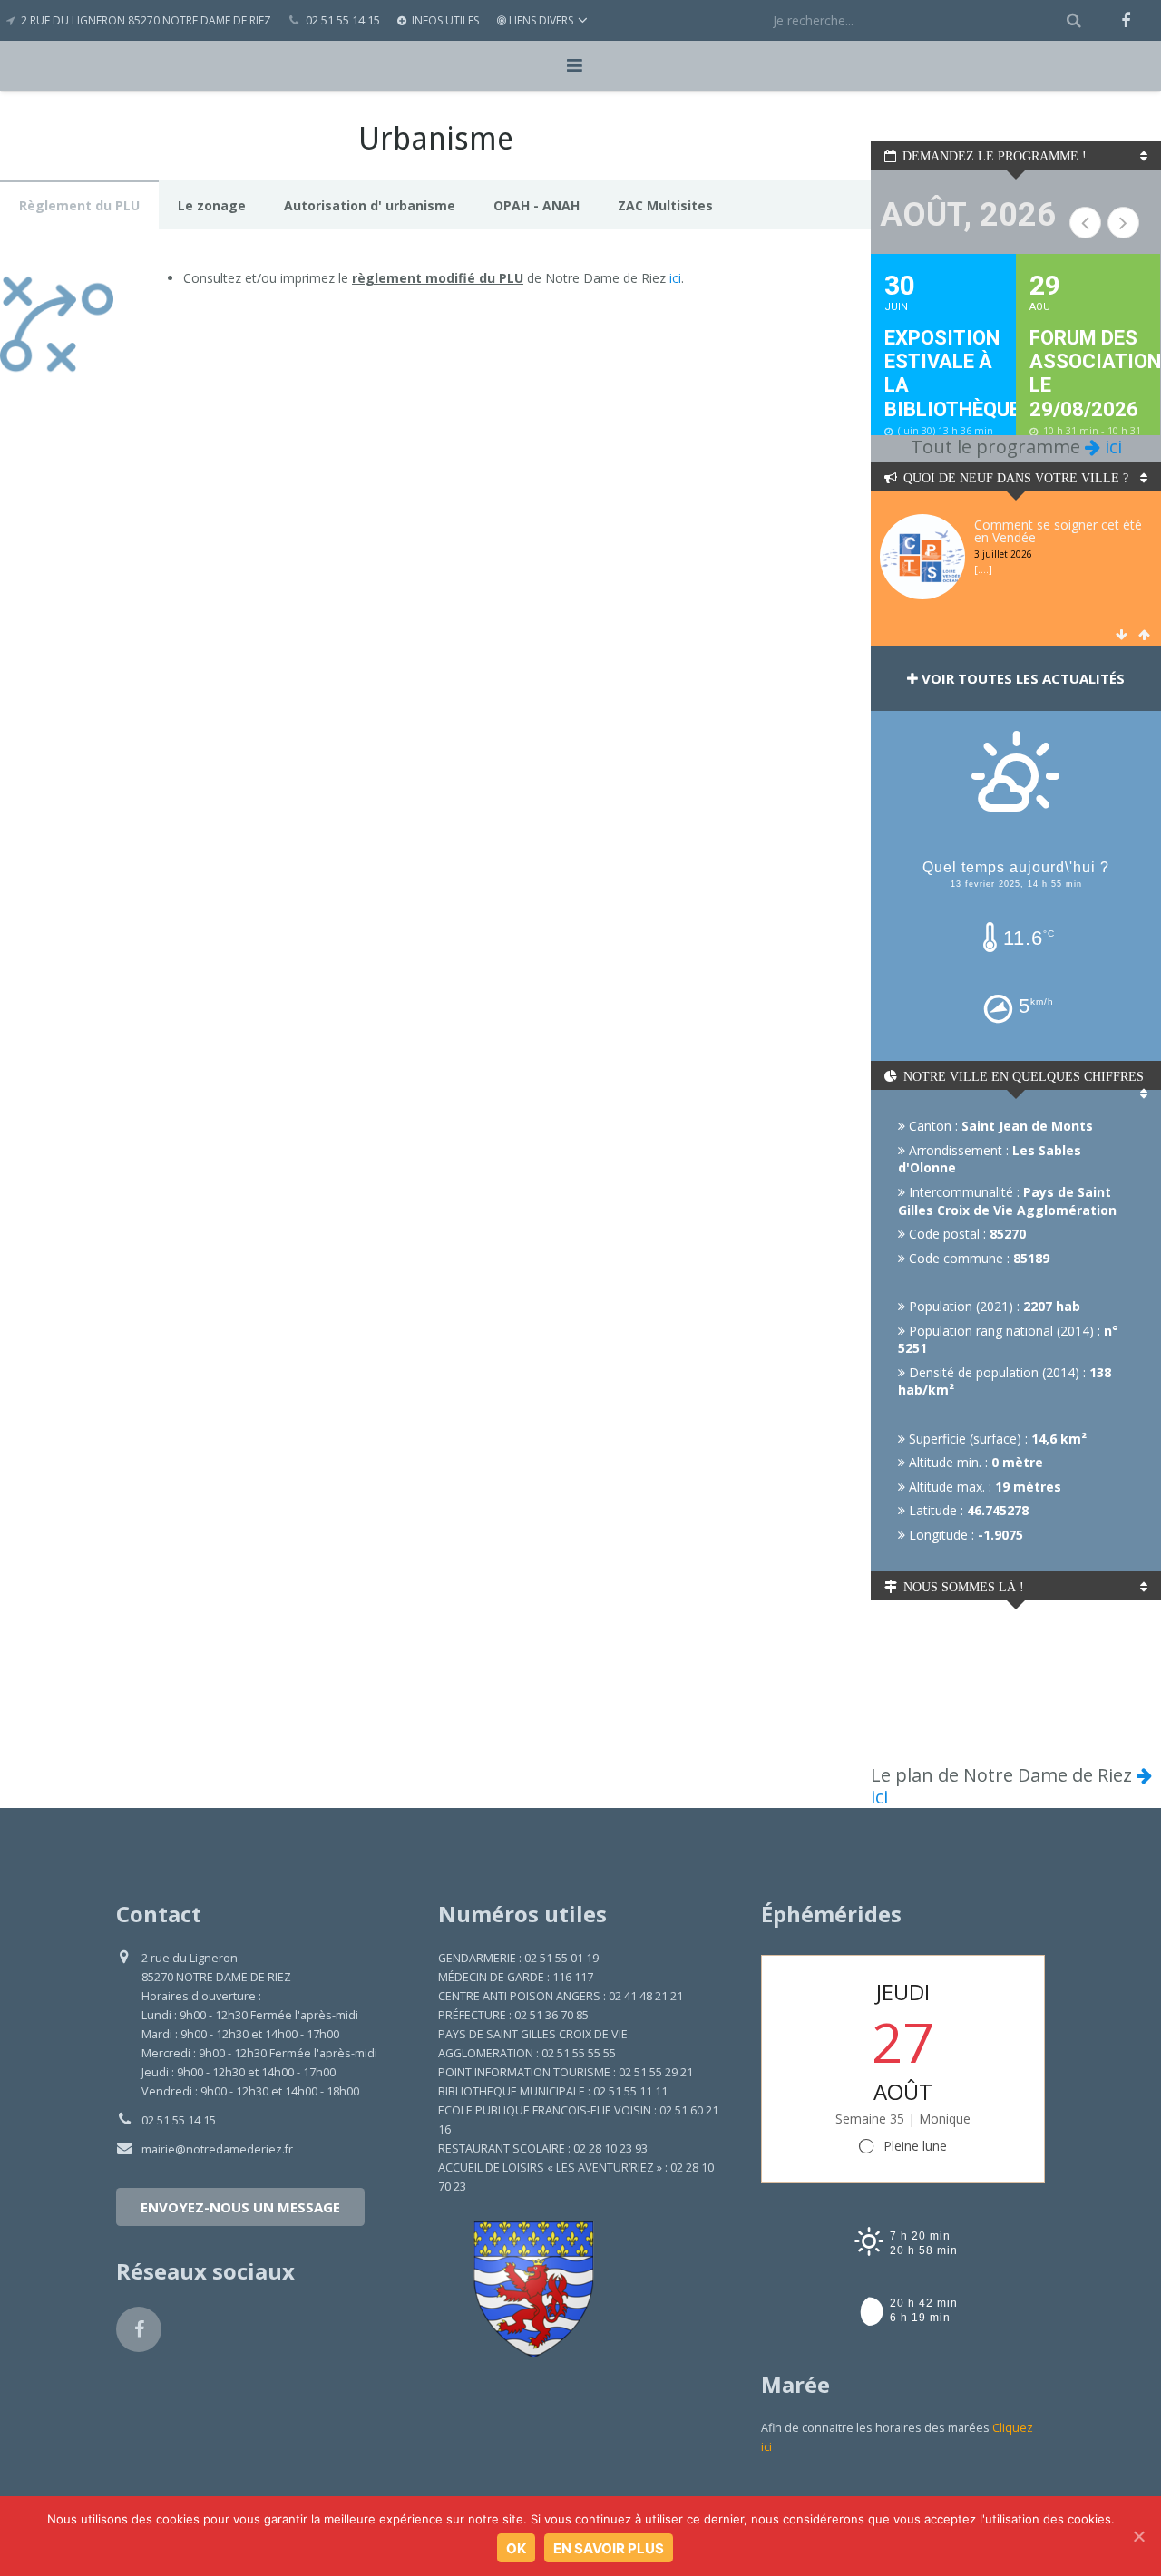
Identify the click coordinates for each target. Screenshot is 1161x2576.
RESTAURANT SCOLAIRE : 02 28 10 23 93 (543, 2148)
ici (675, 278)
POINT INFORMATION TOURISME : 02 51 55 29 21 (566, 2072)
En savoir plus (609, 2548)
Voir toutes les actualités (1021, 678)
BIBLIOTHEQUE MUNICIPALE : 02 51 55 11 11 (553, 2091)
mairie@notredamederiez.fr (217, 2149)
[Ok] (1138, 2536)
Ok (516, 2548)
